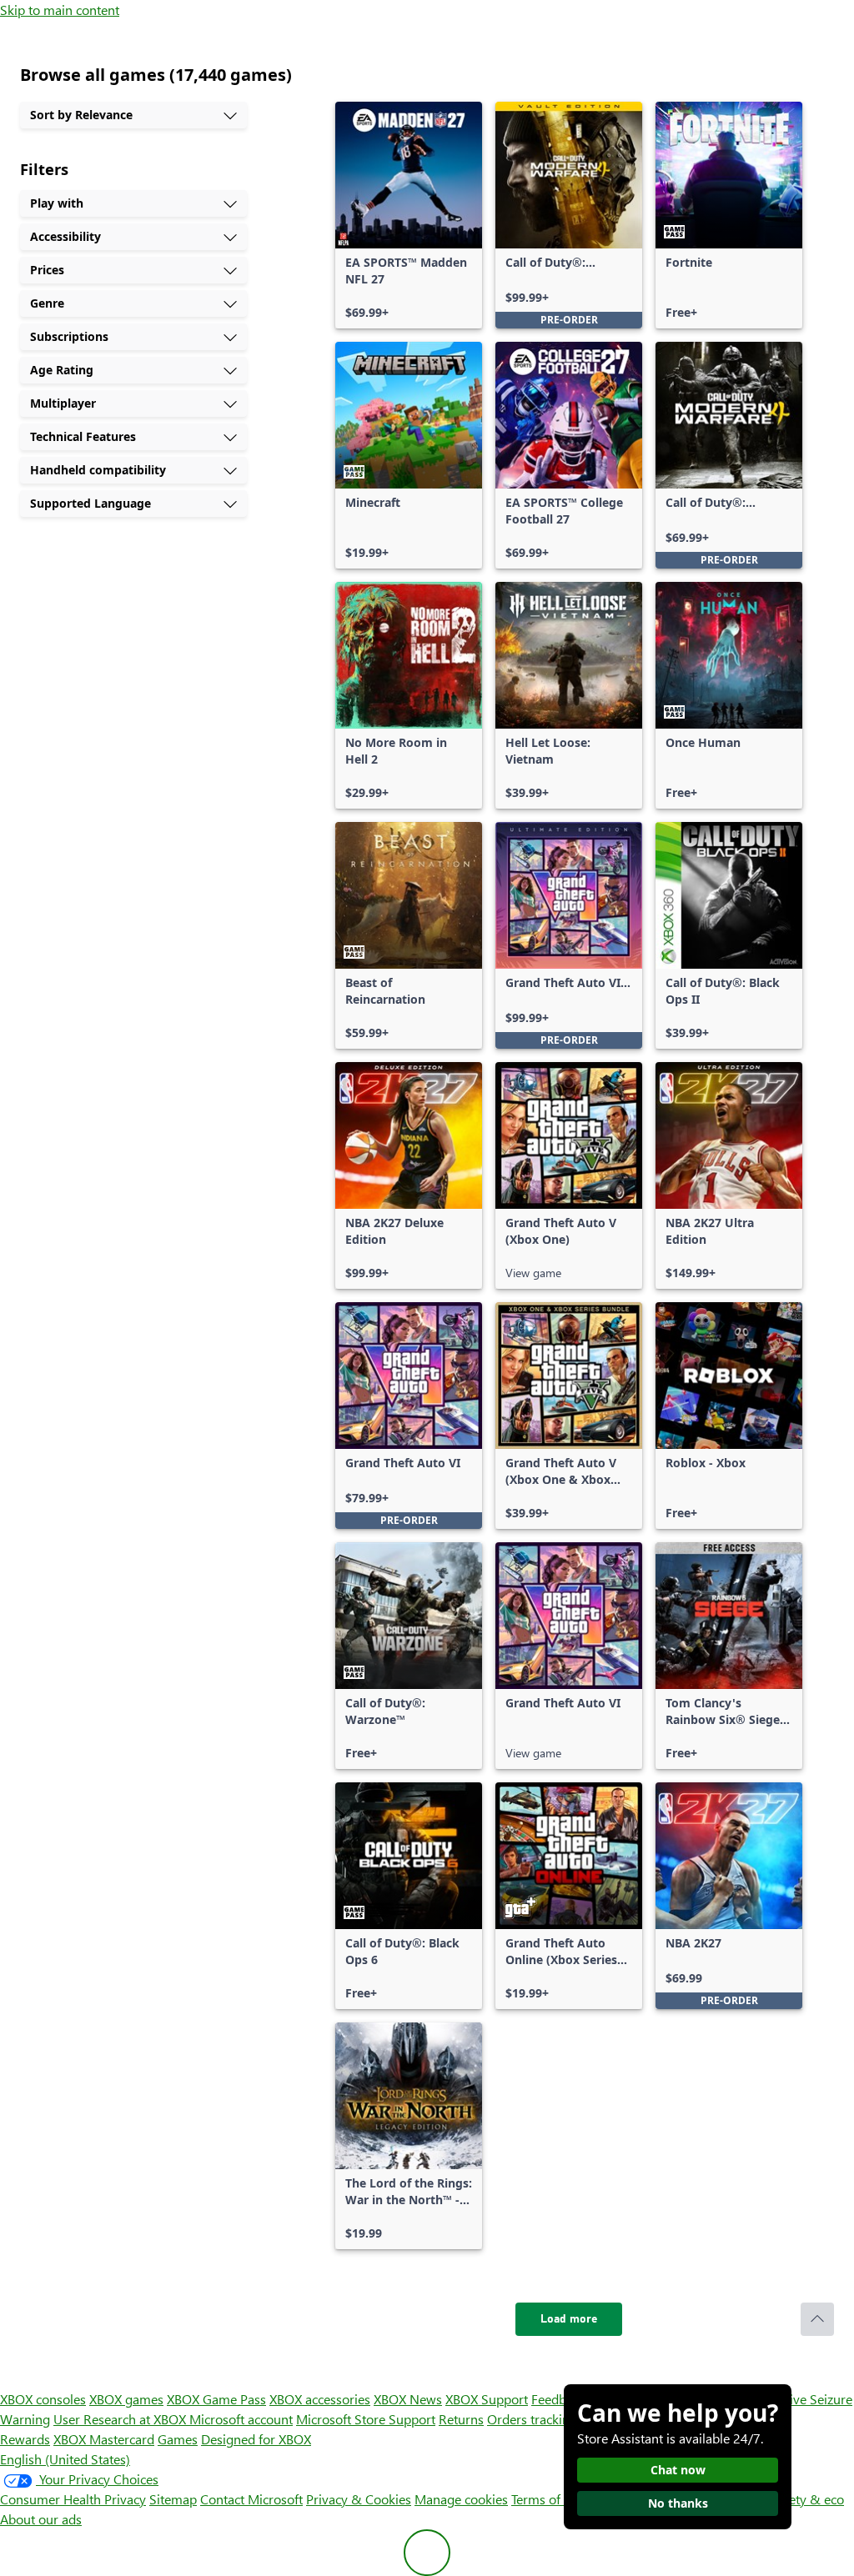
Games (178, 2439)
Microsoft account (241, 2419)
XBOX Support (487, 2399)
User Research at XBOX (121, 2419)
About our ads (41, 2519)
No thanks (678, 2503)
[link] (409, 215)
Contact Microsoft (251, 2499)
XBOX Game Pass (216, 2399)
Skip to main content (60, 10)
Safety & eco (807, 2499)
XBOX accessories (320, 2399)
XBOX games (126, 2399)
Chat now (678, 2470)
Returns (461, 2419)
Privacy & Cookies (359, 2499)
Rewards (25, 2439)
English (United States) (65, 2459)
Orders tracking (532, 2419)
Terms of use (548, 2499)
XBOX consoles (43, 2399)
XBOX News (408, 2399)
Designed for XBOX (256, 2439)
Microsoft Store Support (366, 2419)
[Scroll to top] (817, 2319)
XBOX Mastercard (104, 2439)
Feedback (558, 2399)
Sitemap (173, 2499)
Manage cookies (461, 2499)
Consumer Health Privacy (73, 2499)
